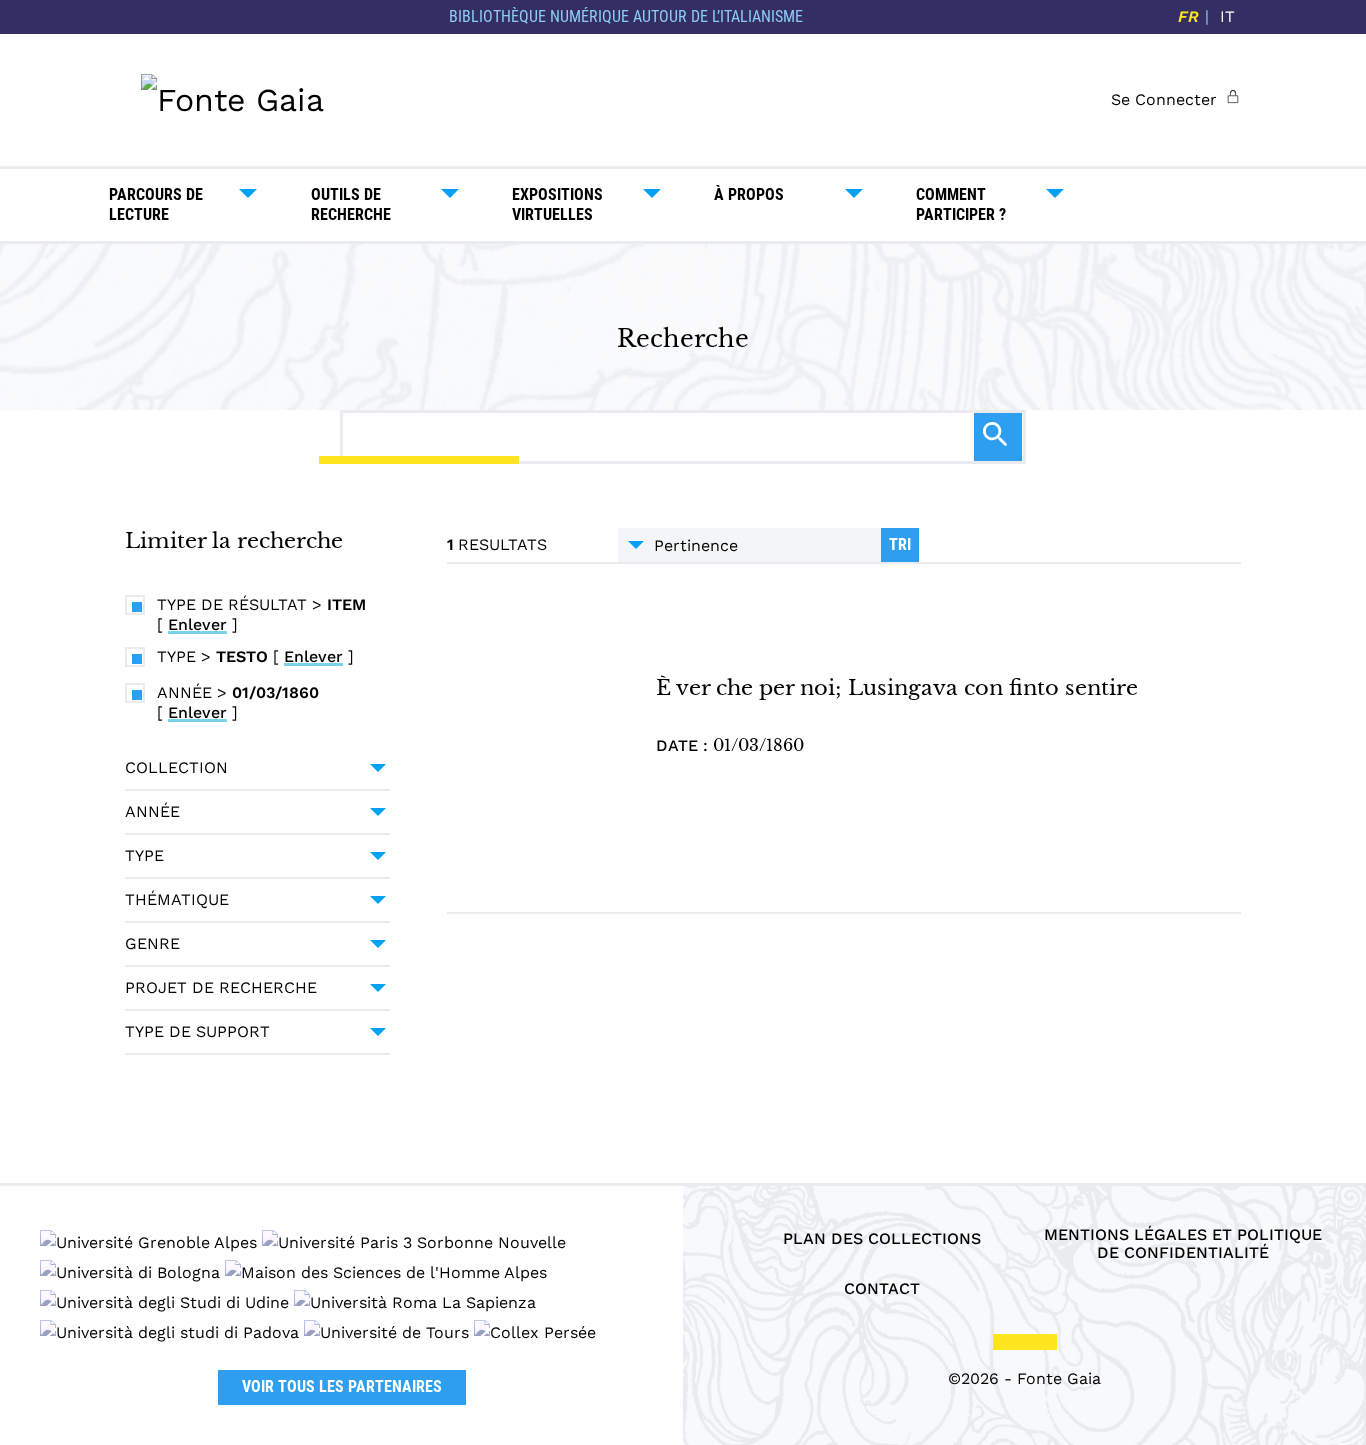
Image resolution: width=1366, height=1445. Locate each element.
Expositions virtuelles (557, 204)
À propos (749, 194)
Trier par (749, 545)
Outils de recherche (351, 204)
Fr (1188, 16)
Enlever (197, 624)
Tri (900, 544)
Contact (882, 1289)
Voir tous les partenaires (342, 1386)
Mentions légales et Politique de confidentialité (1183, 1244)
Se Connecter (1164, 99)
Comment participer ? (961, 204)
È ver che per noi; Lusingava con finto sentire (897, 687)
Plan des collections (882, 1239)
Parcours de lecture (156, 204)
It (1227, 16)
